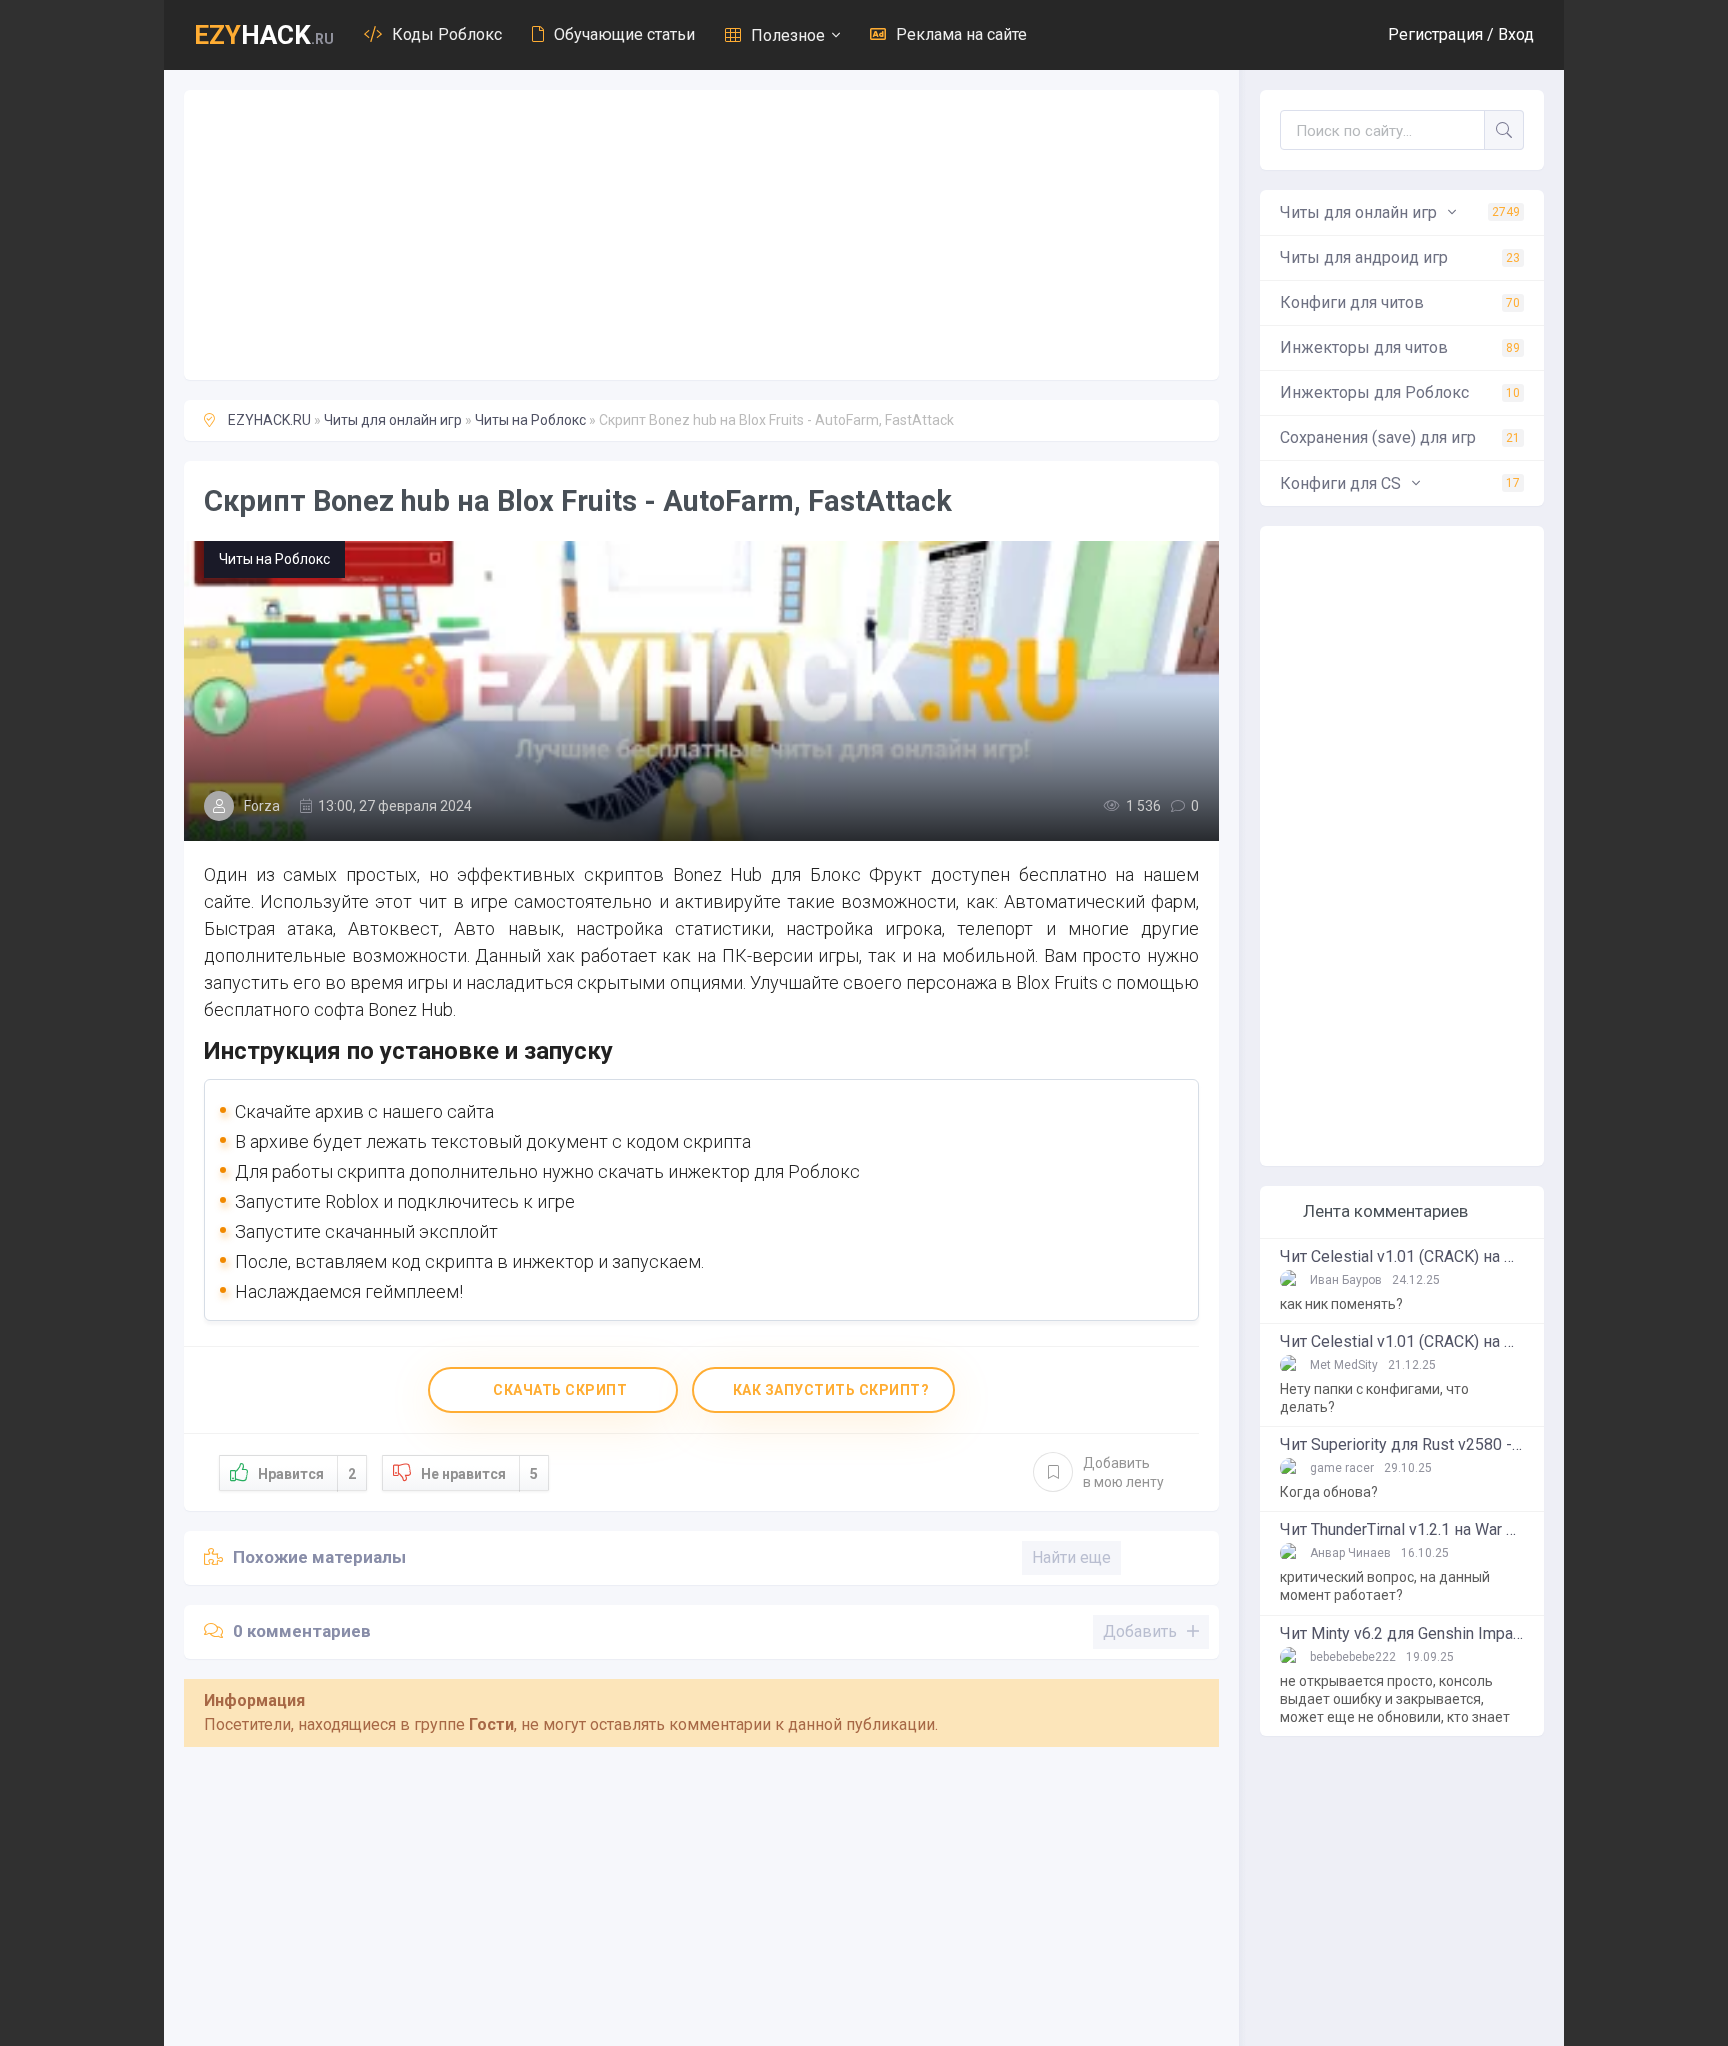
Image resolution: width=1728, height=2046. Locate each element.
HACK (264, 35)
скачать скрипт (559, 1390)
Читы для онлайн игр (393, 420)
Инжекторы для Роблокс (1400, 392)
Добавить (1123, 1472)
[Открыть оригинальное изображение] (701, 691)
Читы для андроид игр (1400, 257)
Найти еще (1071, 1557)
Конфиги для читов (1400, 302)
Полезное (788, 35)
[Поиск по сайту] (1504, 130)
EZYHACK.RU (269, 420)
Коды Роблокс (447, 34)
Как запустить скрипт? (829, 1390)
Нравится (307, 1474)
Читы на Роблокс (530, 420)
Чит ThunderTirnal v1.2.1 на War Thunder (1402, 1530)
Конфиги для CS (1400, 483)
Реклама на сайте (961, 34)
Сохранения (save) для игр (1400, 437)
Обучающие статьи (624, 34)
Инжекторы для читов (1400, 347)
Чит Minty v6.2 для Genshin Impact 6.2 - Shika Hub (1402, 1634)
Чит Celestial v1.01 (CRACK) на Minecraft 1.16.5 (1402, 1257)
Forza (262, 806)
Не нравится (479, 1474)
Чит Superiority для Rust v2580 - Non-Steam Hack (1402, 1445)
